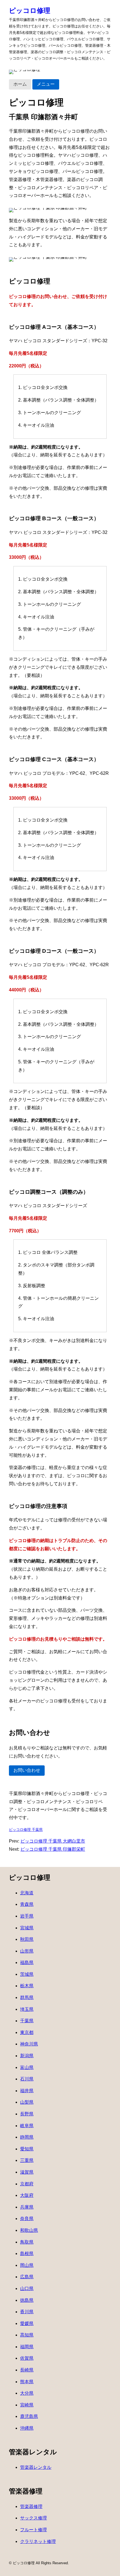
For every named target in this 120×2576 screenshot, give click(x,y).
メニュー (46, 84)
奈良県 (27, 2219)
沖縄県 (27, 2428)
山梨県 (27, 2102)
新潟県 (27, 2056)
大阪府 (27, 2195)
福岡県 (27, 2347)
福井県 (27, 2091)
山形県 (27, 1951)
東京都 (27, 2032)
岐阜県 (27, 2126)
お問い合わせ (27, 1770)
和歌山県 (29, 2230)
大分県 (27, 2393)
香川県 (27, 2312)
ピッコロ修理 (30, 10)
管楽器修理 (31, 2506)
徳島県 (27, 2300)
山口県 (27, 2288)
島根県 (27, 2254)
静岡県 (27, 2137)
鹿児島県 (29, 2416)
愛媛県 (27, 2323)
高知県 (27, 2335)
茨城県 (27, 1974)
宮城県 (27, 1928)
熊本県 (27, 2382)
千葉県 (27, 2021)
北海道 (27, 1893)
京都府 (27, 2184)
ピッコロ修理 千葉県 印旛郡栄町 (53, 1849)
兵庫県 (27, 2207)
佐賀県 (27, 2358)
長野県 (27, 2114)
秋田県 (27, 1939)
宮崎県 (27, 2405)
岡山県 (27, 2265)
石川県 (27, 2079)
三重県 (27, 2160)
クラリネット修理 (38, 2541)
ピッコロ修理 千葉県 (26, 1830)
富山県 (27, 2067)
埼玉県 (27, 2009)
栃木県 (27, 1986)
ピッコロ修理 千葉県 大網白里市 (53, 1841)
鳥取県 (27, 2242)
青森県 (27, 1904)
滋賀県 (27, 2172)
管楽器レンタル (36, 2467)
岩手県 (27, 1916)
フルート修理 (33, 2530)
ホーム (20, 84)
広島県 (27, 2277)
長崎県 (27, 2370)
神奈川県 (29, 2044)
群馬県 (27, 1997)
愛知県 (27, 2149)
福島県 (27, 1963)
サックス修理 (33, 2518)
